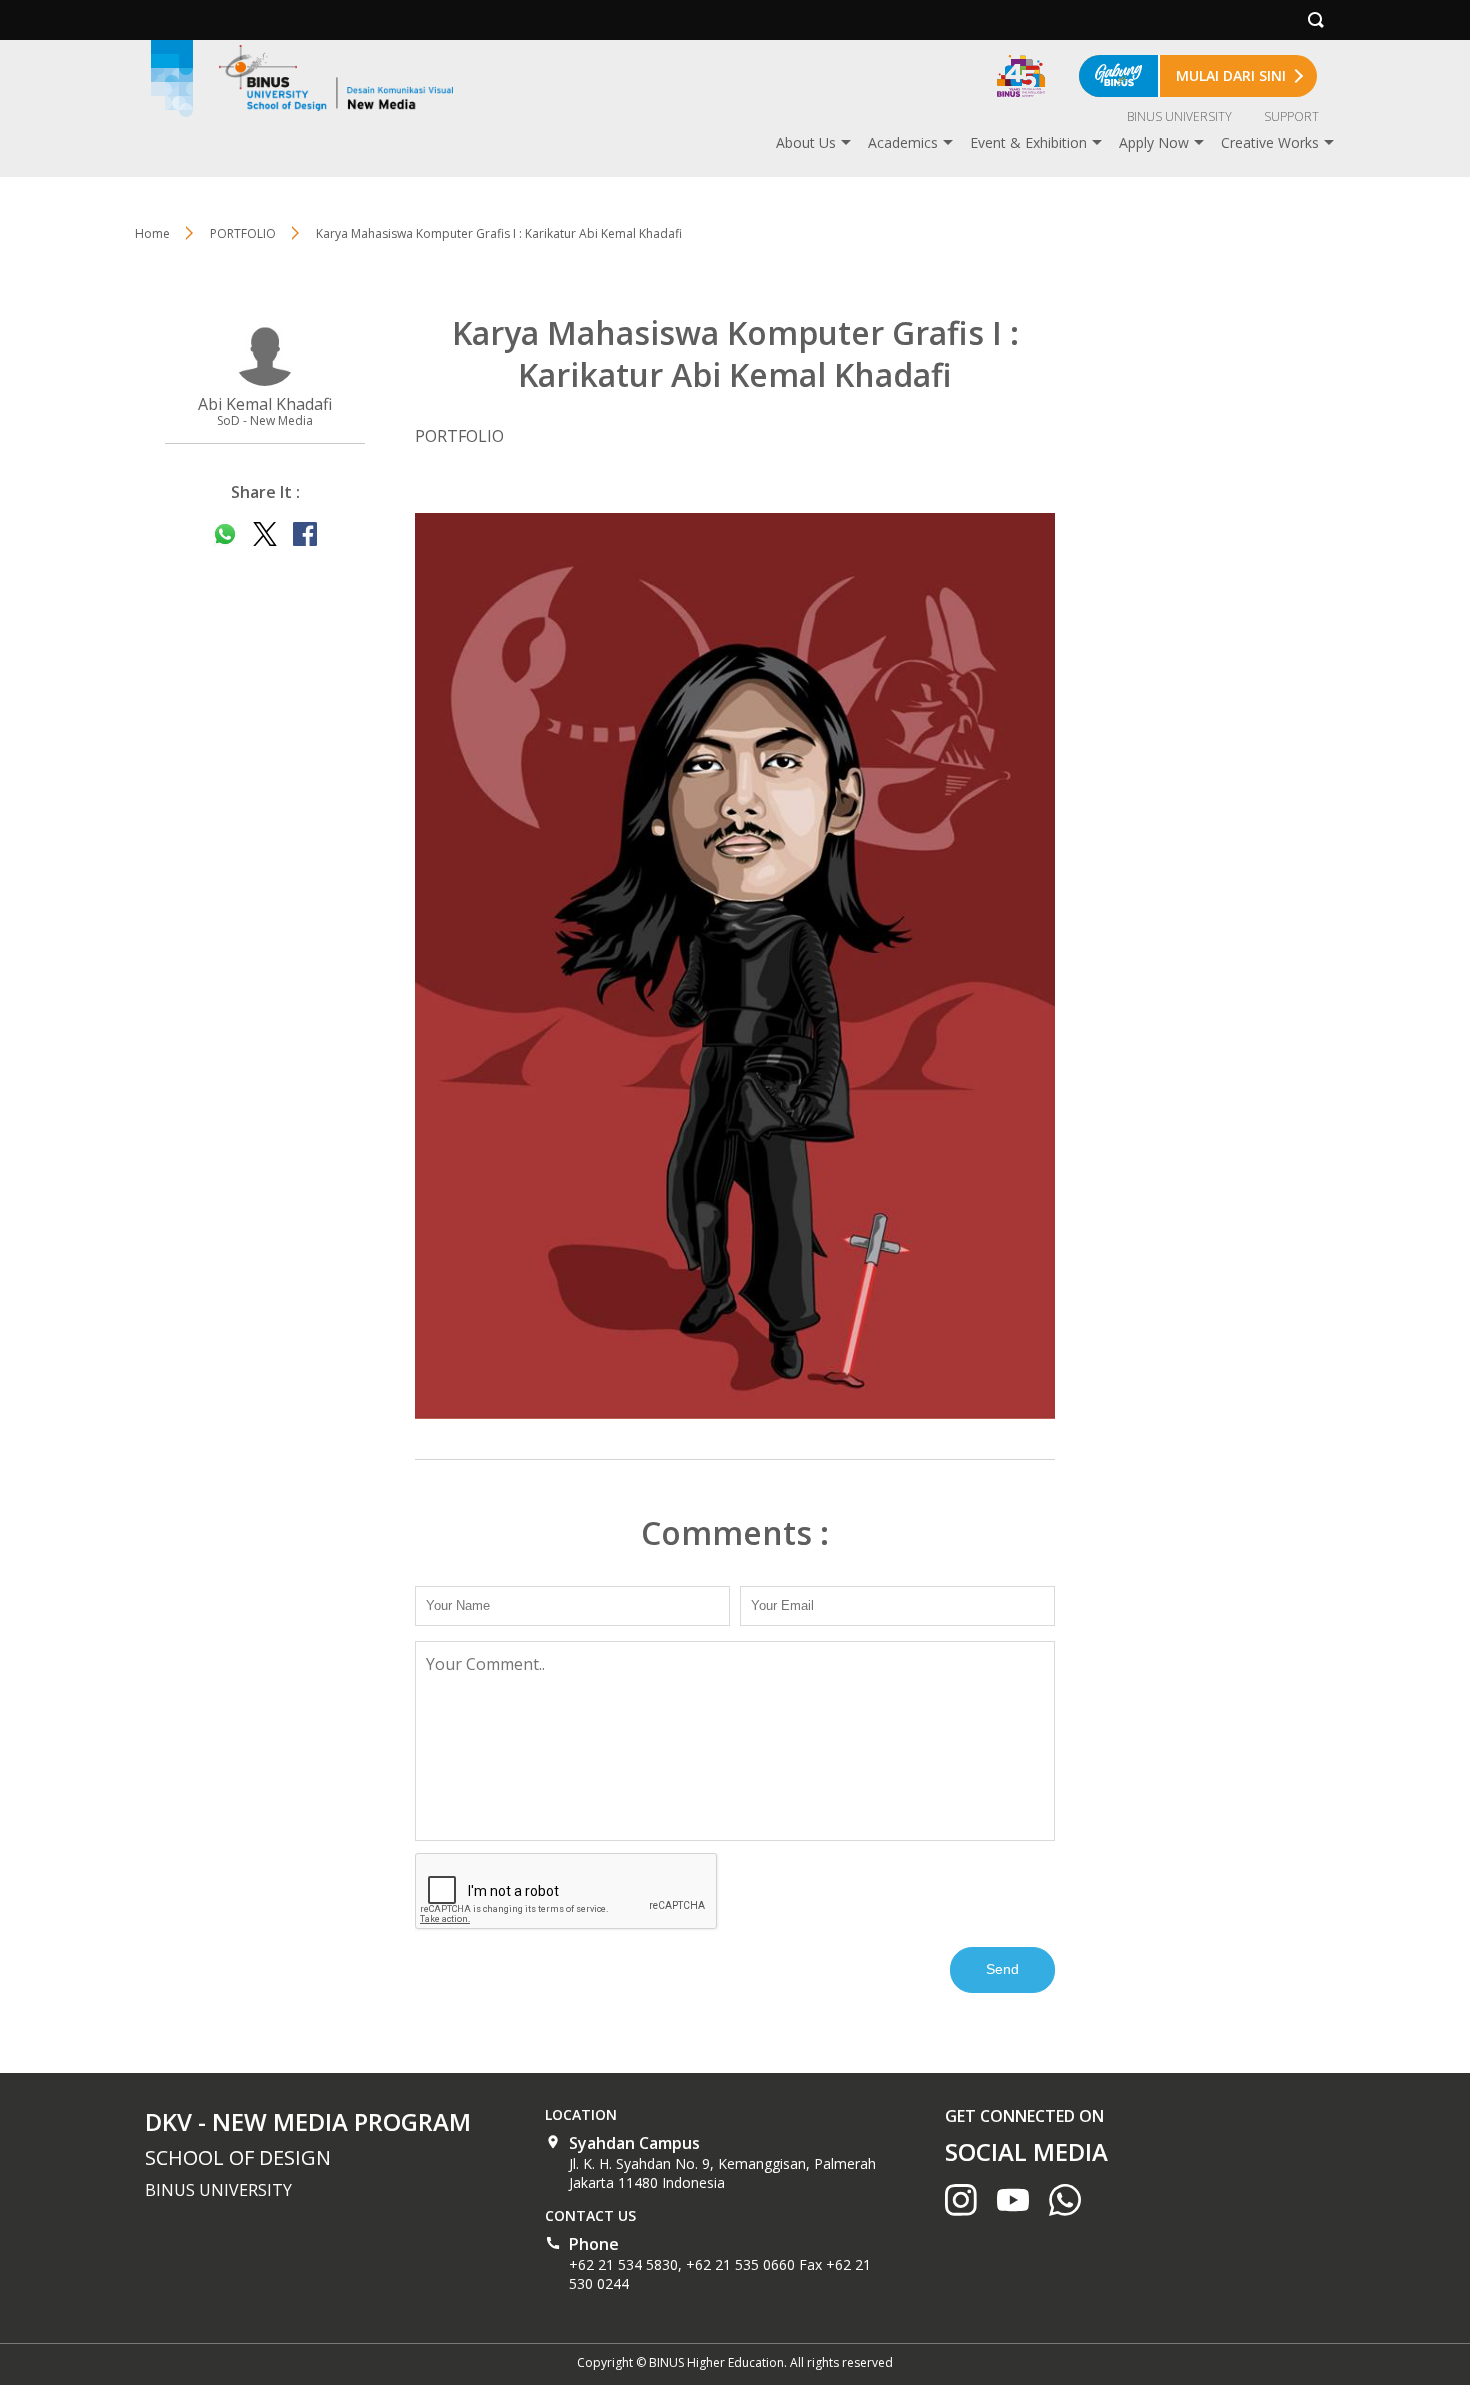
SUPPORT (1291, 116)
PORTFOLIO (243, 233)
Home (152, 233)
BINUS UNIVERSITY (1179, 116)
